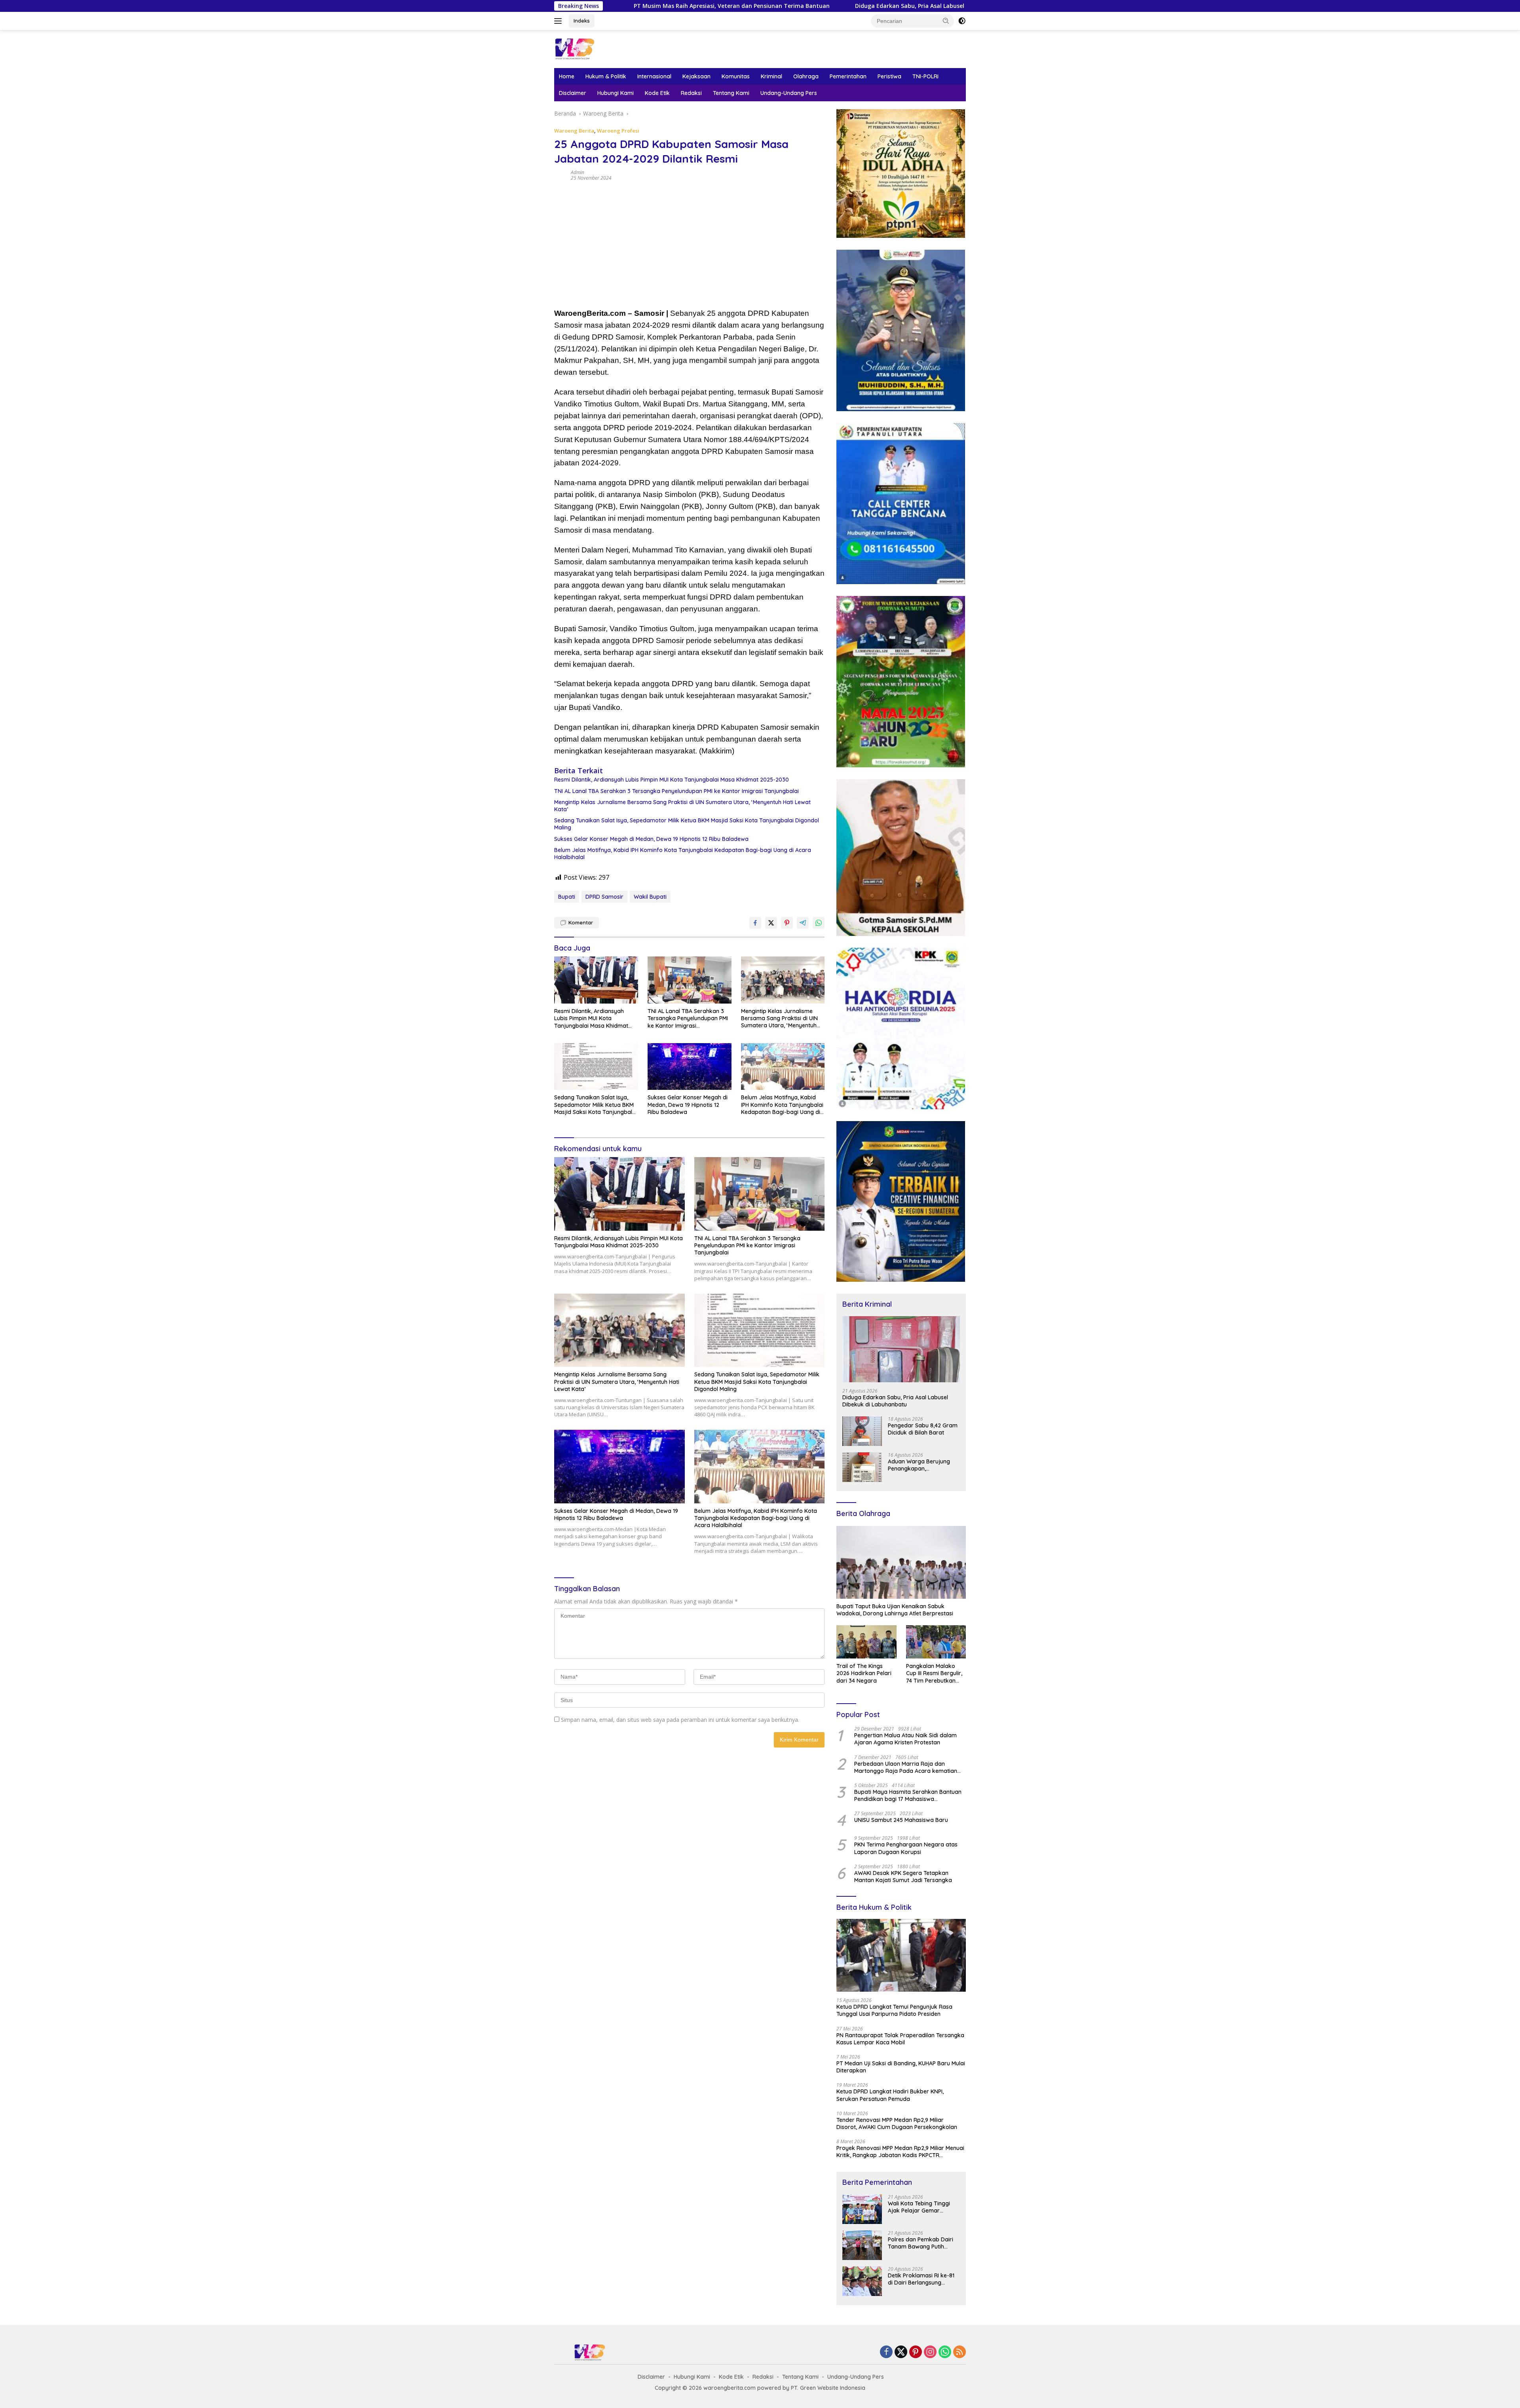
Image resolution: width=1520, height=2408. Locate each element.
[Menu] (560, 21)
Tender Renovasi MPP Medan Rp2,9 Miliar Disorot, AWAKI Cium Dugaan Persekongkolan (897, 2123)
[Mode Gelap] (962, 21)
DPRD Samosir (604, 897)
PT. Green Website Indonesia (828, 2388)
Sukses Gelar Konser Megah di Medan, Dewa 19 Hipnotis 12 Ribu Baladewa (651, 839)
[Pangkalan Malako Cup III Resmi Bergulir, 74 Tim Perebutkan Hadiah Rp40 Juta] (936, 1642)
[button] (946, 21)
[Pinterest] (916, 2352)
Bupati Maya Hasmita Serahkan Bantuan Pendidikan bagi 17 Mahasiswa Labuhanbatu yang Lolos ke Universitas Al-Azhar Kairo (908, 1795)
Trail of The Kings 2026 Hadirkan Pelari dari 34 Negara (864, 1673)
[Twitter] (901, 2352)
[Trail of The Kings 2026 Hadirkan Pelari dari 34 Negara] (866, 1642)
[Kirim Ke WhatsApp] (819, 923)
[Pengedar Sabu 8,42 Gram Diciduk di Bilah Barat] (862, 1431)
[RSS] (959, 2352)
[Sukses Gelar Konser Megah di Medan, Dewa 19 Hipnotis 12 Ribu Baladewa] (690, 1067)
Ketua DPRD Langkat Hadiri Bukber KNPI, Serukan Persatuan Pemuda (890, 2095)
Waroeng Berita (574, 131)
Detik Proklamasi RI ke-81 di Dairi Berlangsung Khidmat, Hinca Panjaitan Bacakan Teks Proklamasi (922, 2279)
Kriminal (771, 76)
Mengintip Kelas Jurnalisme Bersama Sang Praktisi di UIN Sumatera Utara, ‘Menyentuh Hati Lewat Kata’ (682, 806)
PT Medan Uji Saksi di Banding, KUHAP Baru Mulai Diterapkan (901, 2067)
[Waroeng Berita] (600, 48)
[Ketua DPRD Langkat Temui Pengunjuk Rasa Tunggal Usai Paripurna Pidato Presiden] (901, 1955)
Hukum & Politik (606, 76)
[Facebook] (886, 2352)
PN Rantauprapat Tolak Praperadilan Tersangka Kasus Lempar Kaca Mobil (900, 2039)
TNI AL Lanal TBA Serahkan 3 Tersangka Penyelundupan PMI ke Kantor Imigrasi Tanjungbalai (676, 791)
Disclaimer (573, 93)
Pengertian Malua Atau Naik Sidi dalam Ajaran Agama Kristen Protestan (905, 1739)
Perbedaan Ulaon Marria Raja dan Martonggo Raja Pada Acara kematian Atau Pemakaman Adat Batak (906, 1767)
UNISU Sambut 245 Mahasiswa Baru (901, 1820)
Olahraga (806, 76)
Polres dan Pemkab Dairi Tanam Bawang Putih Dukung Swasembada (921, 2243)
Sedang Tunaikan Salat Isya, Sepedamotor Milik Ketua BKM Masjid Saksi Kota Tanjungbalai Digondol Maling (687, 824)
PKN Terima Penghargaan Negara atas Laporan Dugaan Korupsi (906, 1848)
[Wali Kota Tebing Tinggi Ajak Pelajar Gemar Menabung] (862, 2209)
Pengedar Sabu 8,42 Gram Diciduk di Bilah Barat (923, 1429)
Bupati (567, 897)
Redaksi (691, 93)
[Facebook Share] (755, 923)
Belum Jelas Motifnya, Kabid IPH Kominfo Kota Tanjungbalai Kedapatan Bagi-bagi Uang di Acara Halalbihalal (683, 854)
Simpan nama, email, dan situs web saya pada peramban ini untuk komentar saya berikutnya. (680, 1720)
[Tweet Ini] (771, 923)
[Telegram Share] (803, 923)
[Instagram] (930, 2352)
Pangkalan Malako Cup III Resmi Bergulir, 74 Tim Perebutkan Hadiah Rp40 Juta (934, 1673)
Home (567, 76)
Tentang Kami (731, 93)
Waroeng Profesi (618, 131)
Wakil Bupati (650, 897)
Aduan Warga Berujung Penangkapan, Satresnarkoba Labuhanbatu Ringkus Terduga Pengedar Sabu (920, 1465)
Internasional (654, 76)
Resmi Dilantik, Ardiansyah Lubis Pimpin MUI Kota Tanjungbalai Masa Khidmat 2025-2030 (672, 780)
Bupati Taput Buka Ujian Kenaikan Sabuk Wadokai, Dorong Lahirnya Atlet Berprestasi (895, 1610)
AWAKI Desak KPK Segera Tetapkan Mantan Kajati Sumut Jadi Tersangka (903, 1877)
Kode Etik (657, 93)
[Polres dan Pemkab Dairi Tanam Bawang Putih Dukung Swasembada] (862, 2245)
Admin (578, 172)
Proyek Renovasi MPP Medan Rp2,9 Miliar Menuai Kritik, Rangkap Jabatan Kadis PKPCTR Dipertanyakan (900, 2152)
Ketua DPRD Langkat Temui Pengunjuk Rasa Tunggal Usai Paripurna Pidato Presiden (894, 2010)
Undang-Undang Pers (789, 93)
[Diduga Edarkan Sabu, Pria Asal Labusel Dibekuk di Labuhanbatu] (901, 1349)
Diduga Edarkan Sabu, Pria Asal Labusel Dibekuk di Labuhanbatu (731, 6)
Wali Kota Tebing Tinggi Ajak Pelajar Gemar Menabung (922, 6)
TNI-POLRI (925, 76)
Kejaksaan (696, 76)
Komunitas (736, 76)
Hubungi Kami (616, 93)
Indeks (582, 21)
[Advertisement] (689, 244)
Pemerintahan (848, 76)
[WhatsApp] (945, 2352)
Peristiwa (889, 76)
